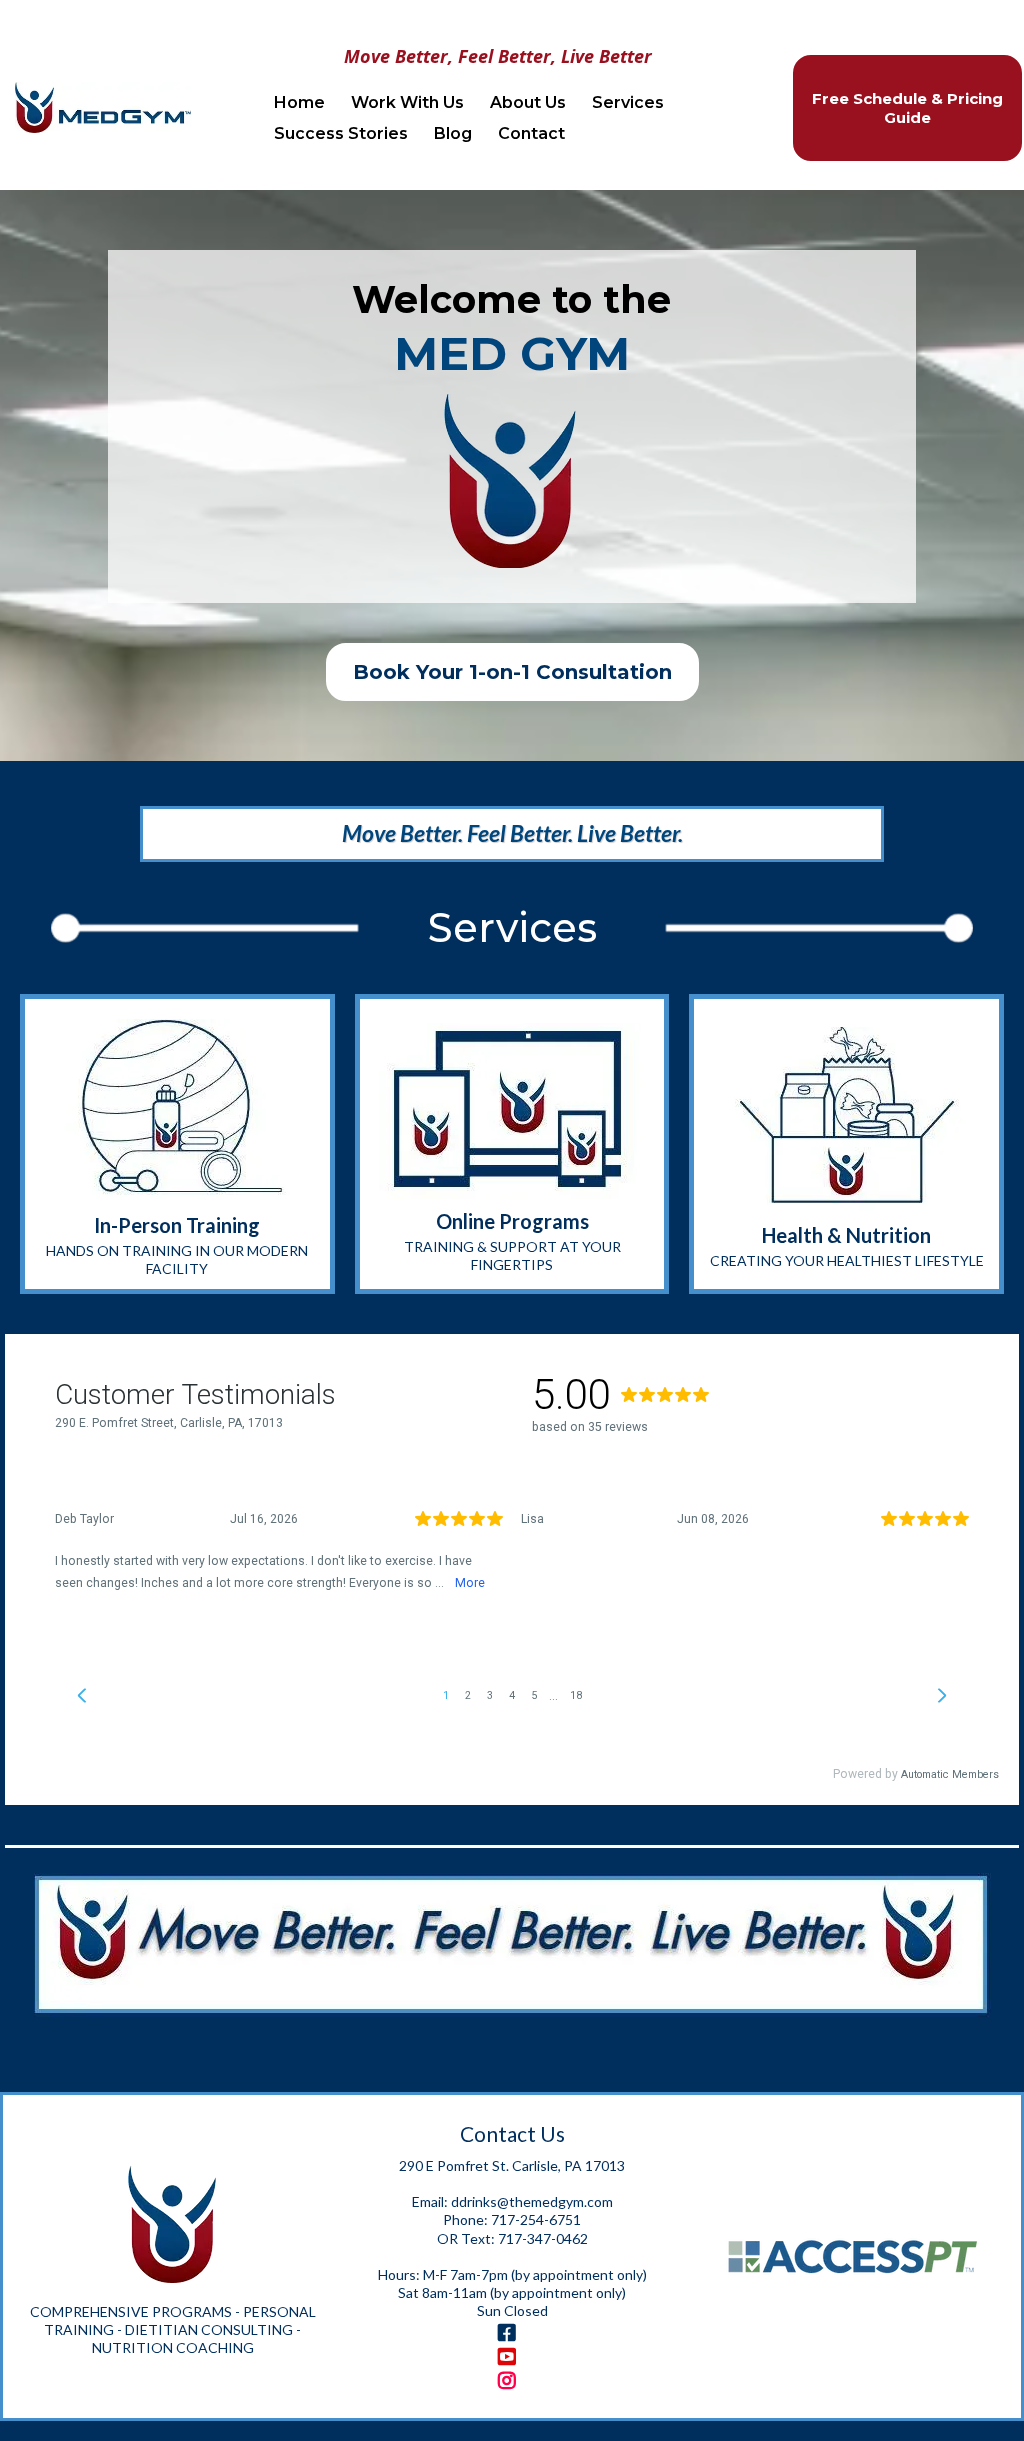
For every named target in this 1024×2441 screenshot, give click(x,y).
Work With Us (407, 102)
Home (299, 102)
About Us (528, 102)
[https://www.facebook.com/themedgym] (512, 2333)
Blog (453, 133)
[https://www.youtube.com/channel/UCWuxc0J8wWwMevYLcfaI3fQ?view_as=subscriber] (512, 2357)
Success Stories (341, 133)
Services (628, 102)
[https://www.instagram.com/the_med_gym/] (512, 2381)
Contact (531, 133)
